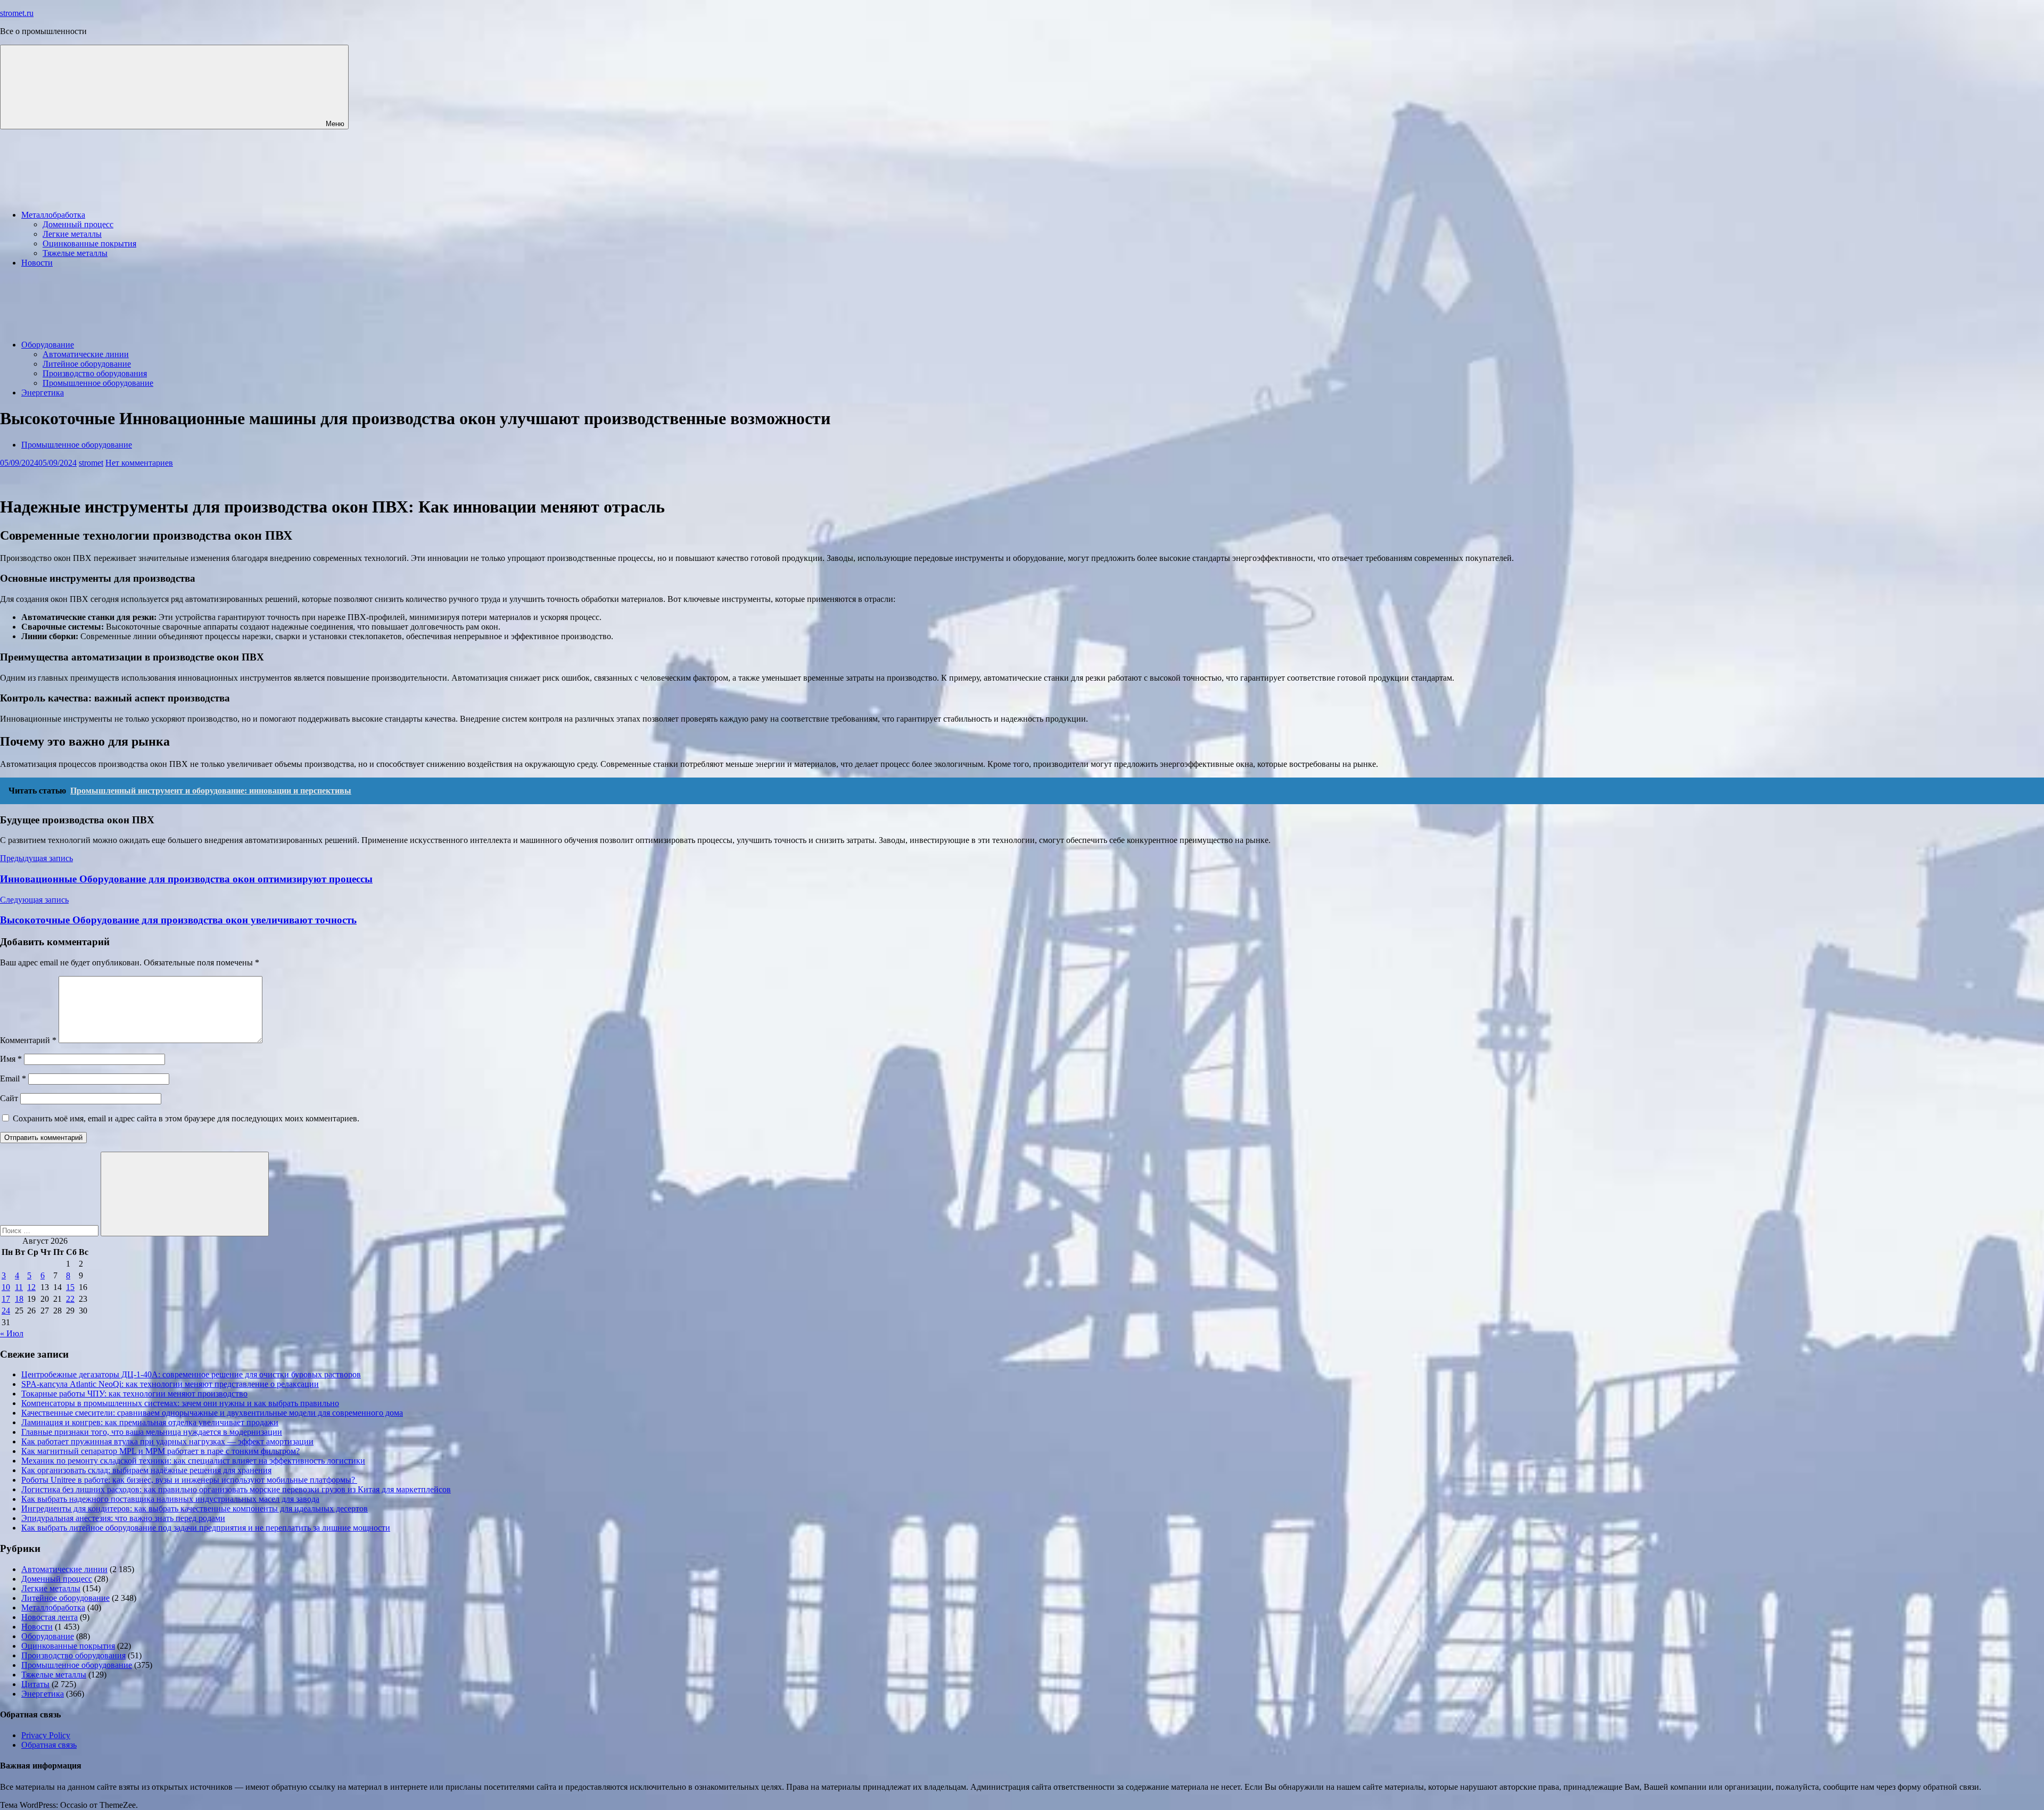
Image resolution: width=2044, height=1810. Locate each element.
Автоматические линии (86, 354)
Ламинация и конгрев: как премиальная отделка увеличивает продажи (150, 1422)
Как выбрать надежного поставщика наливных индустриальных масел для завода (170, 1499)
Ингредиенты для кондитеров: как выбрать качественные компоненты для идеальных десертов (195, 1509)
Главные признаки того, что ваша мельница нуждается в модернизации (152, 1432)
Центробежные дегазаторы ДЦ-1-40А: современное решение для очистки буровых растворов (191, 1374)
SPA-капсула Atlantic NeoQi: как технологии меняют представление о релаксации (170, 1384)
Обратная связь (49, 1745)
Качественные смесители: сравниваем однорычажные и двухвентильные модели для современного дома (212, 1413)
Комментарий (28, 1040)
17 (6, 1299)
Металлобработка (53, 215)
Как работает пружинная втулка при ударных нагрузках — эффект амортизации (167, 1441)
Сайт (9, 1098)
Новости (37, 263)
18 (19, 1299)
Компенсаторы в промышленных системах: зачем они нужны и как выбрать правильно (180, 1403)
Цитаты (35, 1684)
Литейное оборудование (87, 364)
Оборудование (48, 345)
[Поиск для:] (50, 1230)
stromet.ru (17, 13)
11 (19, 1287)
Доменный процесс (78, 224)
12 (31, 1287)
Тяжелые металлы (75, 253)
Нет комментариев (139, 463)
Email (13, 1078)
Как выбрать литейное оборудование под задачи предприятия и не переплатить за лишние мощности (206, 1528)
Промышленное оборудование (98, 383)
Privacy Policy (46, 1735)
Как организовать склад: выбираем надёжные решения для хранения (146, 1470)
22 (70, 1299)
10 (6, 1287)
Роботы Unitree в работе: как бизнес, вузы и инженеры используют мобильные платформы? (189, 1480)
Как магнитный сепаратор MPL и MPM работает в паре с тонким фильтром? (160, 1451)
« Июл (12, 1333)
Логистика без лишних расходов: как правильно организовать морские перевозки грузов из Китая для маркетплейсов (236, 1489)
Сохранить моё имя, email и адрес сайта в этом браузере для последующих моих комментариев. (186, 1118)
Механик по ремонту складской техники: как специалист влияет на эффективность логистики (193, 1461)
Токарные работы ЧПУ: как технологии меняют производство (134, 1394)
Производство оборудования (95, 373)
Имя (11, 1059)
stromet (91, 463)
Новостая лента (50, 1617)
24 (6, 1311)
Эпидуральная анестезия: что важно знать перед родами (123, 1518)
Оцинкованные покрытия (89, 243)
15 (70, 1287)
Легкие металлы (72, 234)
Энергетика (43, 392)
